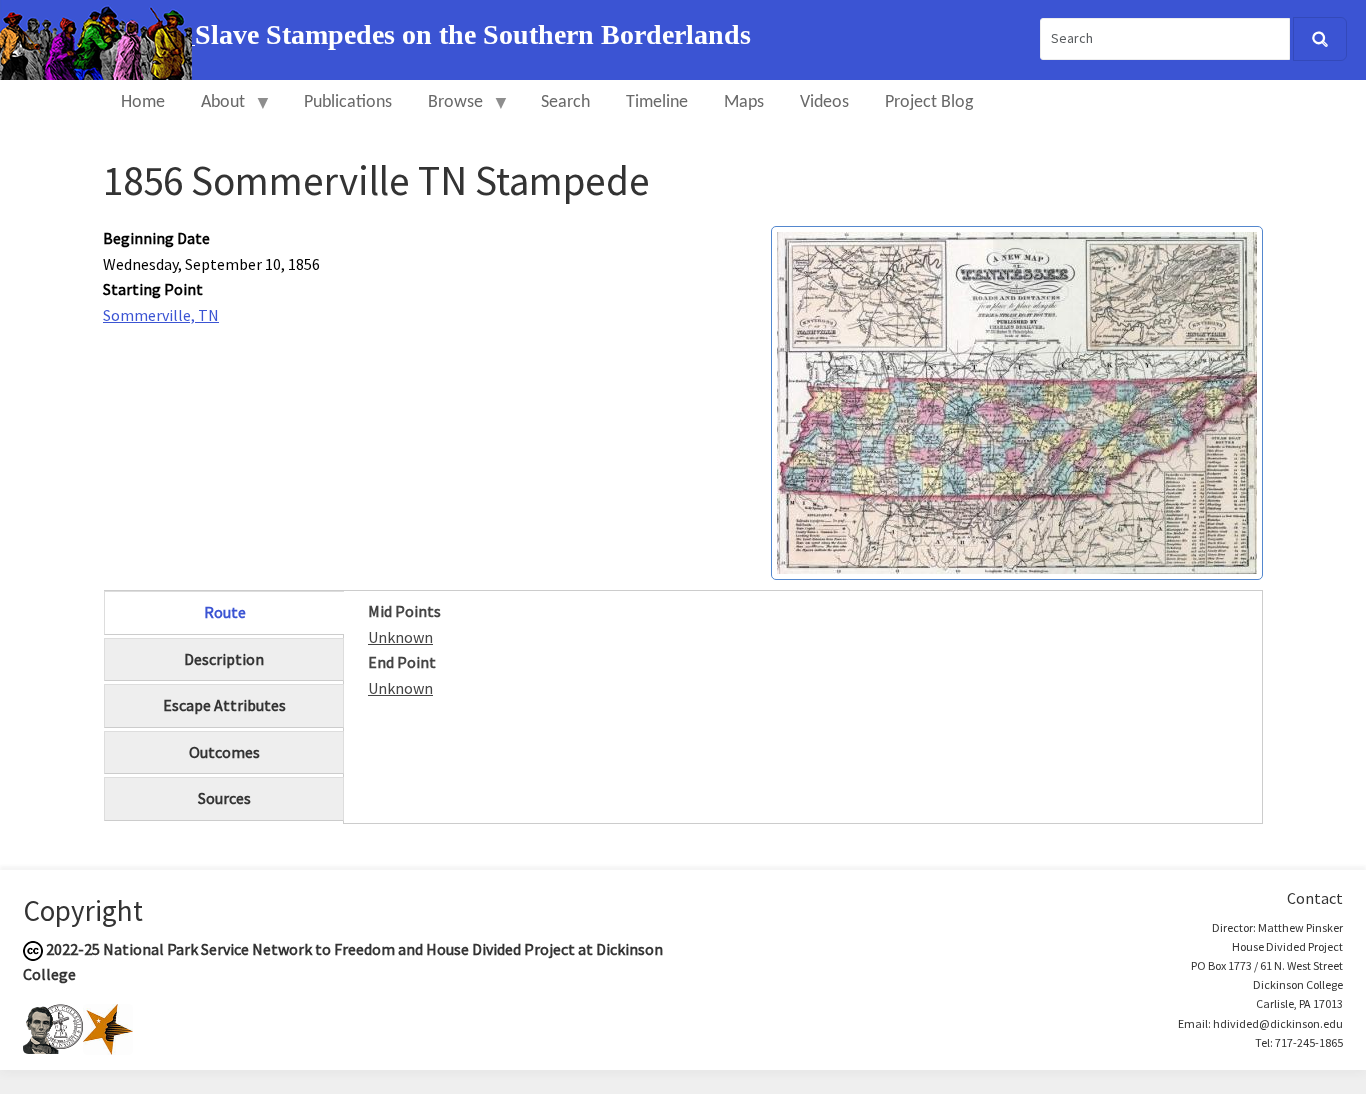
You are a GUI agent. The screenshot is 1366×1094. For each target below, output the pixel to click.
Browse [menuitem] (446, 111)
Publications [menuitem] (348, 102)
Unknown (400, 637)
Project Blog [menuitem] (929, 102)
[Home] (97, 38)
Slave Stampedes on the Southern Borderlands (473, 34)
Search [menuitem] (565, 102)
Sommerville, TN (161, 315)
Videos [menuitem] (824, 102)
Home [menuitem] (143, 102)
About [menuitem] (214, 111)
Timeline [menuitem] (657, 102)
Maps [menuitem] (744, 102)
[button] (1017, 401)
